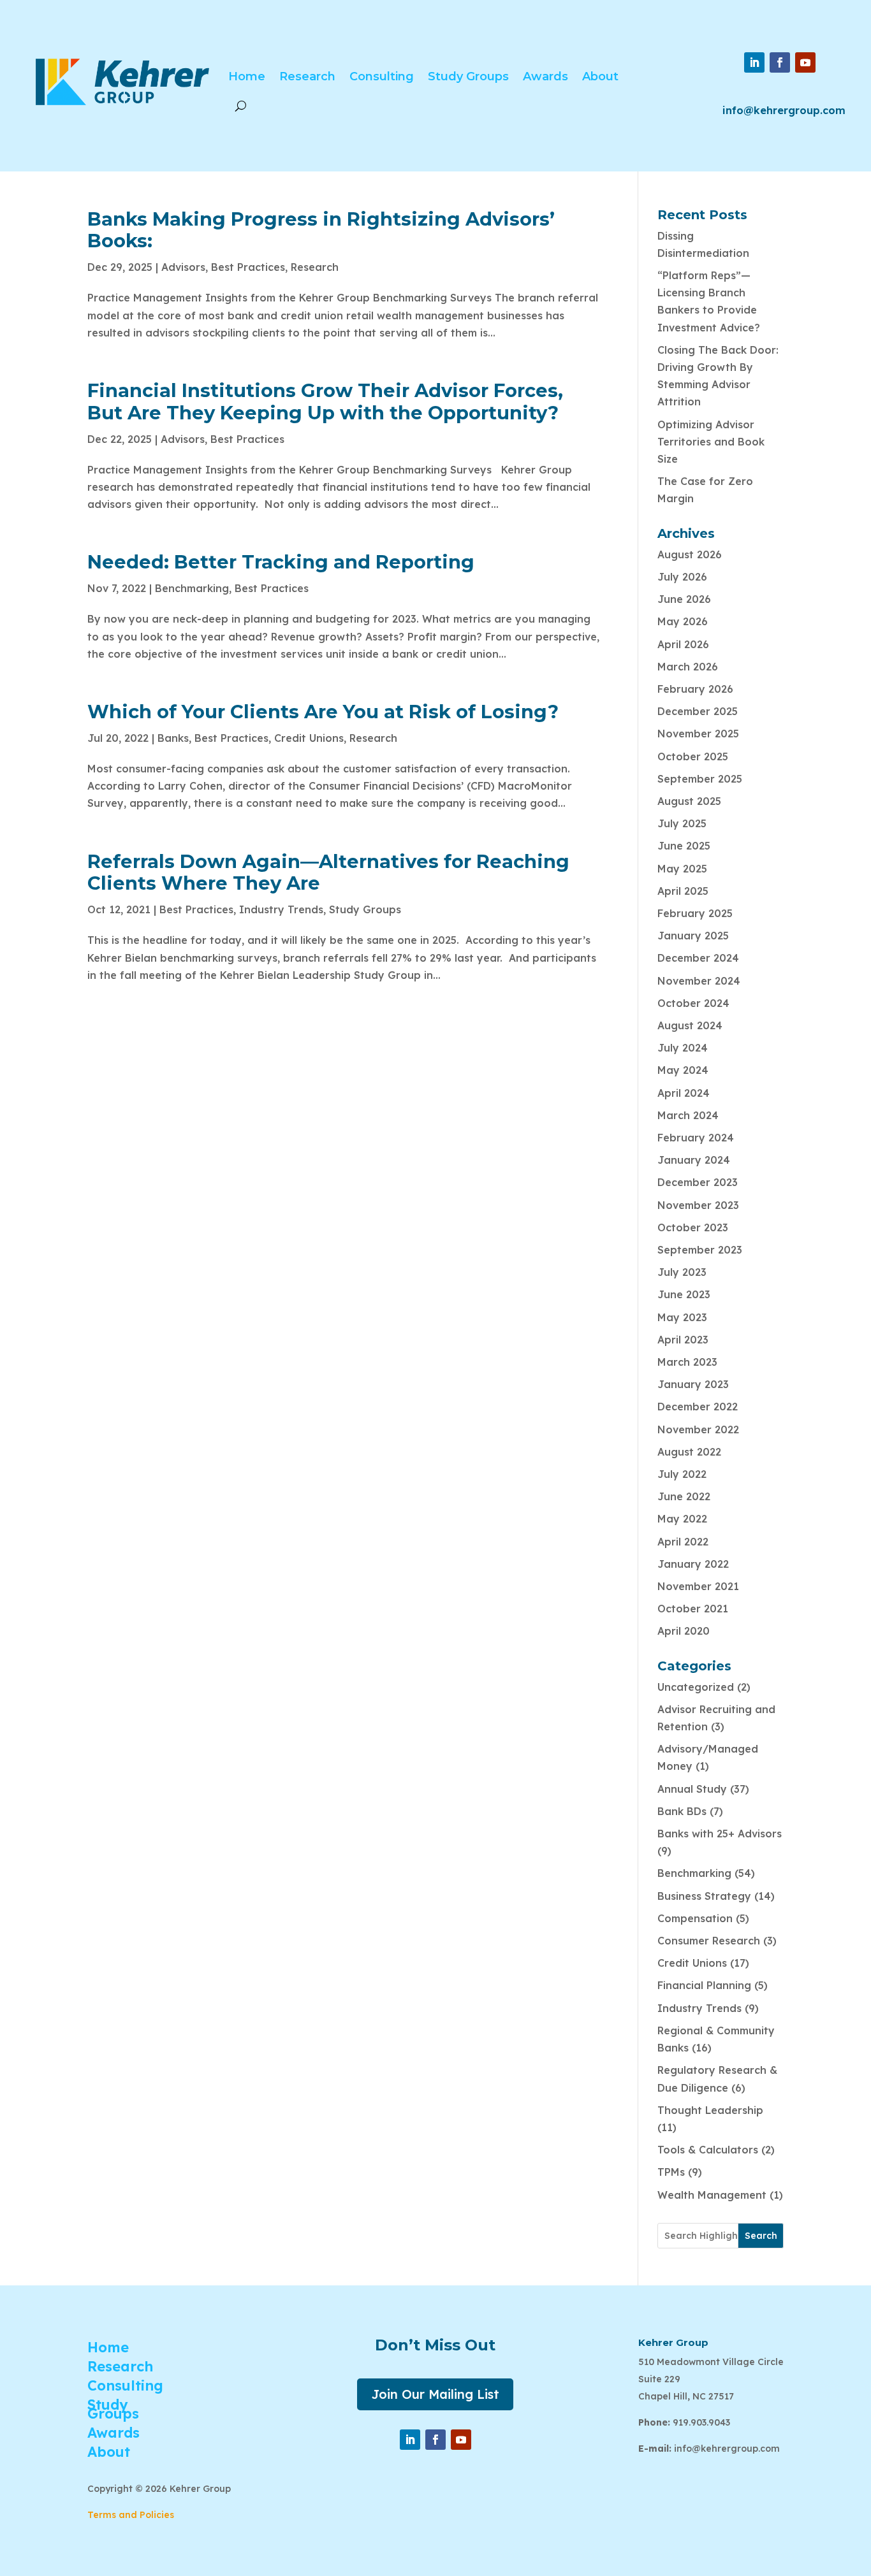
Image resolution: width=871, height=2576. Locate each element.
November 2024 (699, 981)
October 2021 (693, 1609)
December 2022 (698, 1407)
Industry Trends (281, 909)
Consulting (382, 76)
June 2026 (684, 599)
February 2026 (695, 689)
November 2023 (698, 1205)
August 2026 (690, 554)
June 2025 (684, 846)
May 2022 (682, 1519)
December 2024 (698, 958)
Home (247, 76)
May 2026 (683, 621)
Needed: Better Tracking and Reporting (281, 562)
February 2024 (696, 1138)
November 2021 (698, 1586)
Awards (545, 76)
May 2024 (683, 1070)
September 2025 (700, 779)
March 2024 (688, 1115)
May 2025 (682, 869)
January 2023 (693, 1384)
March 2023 (687, 1362)
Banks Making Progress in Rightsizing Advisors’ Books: (321, 230)
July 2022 (682, 1474)
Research (307, 76)
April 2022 (683, 1542)
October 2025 (693, 756)
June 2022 (684, 1496)
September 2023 (700, 1250)
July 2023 (682, 1272)
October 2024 (693, 1003)
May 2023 (682, 1317)
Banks (173, 738)
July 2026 (682, 577)
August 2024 (690, 1025)
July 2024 (683, 1048)
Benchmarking (192, 588)
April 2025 (683, 891)
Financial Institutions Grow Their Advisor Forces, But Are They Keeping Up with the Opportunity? (325, 402)
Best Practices (248, 267)
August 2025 (689, 801)
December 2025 (698, 711)
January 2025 (693, 936)
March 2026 (688, 667)
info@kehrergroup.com (784, 110)
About (600, 76)
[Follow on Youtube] (805, 62)
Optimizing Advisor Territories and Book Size (711, 442)
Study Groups (468, 76)
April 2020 (684, 1631)
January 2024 (694, 1160)
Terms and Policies (131, 2515)
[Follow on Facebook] (780, 62)
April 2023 (683, 1340)
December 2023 (698, 1182)
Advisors (183, 267)
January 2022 (693, 1564)
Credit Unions (309, 738)
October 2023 (693, 1227)
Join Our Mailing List (435, 2394)
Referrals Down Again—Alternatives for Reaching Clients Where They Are (328, 872)
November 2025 (698, 734)
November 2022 (698, 1429)
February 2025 (695, 913)
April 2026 (683, 644)
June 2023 (684, 1294)
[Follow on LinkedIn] (754, 62)
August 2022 (689, 1452)
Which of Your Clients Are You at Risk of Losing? (323, 712)
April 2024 (684, 1093)
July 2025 (682, 823)
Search (761, 2236)
